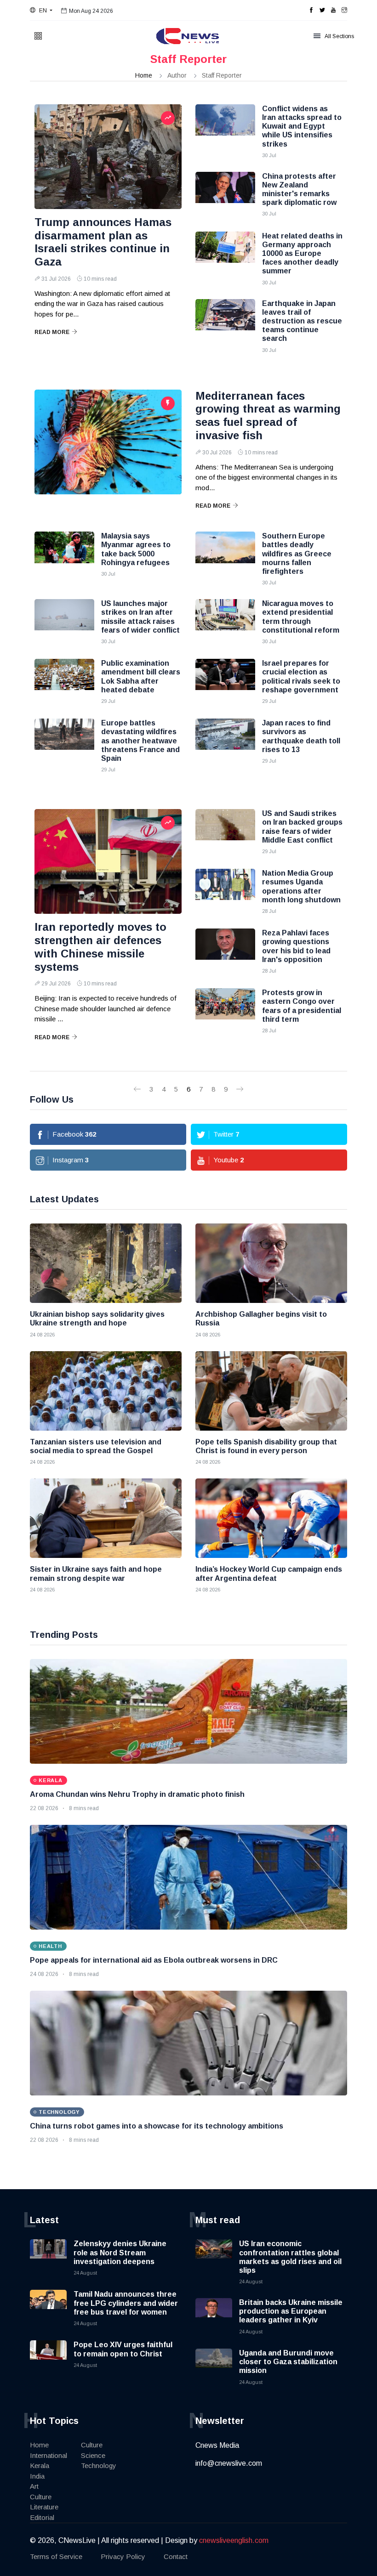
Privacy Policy (123, 2556)
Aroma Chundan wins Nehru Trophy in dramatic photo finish (137, 1794)
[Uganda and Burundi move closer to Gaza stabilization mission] (214, 2367)
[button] (41, 11)
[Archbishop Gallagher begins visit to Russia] (271, 1263)
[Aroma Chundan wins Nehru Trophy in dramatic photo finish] (188, 1711)
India (37, 2476)
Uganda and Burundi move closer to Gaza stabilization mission (288, 2362)
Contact (176, 2556)
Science (93, 2455)
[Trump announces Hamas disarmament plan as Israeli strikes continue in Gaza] (108, 157)
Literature (44, 2507)
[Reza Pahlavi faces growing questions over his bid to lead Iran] (225, 951)
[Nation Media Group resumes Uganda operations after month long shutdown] (225, 892)
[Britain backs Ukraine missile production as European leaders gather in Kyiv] (214, 2316)
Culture (41, 2497)
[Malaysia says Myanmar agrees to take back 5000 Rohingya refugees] (64, 555)
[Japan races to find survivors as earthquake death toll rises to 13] (225, 742)
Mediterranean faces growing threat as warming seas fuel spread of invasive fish (268, 416)
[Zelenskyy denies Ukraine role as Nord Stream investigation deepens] (48, 2258)
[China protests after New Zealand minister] (225, 195)
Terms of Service (56, 2556)
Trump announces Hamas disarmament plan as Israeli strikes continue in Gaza (103, 242)
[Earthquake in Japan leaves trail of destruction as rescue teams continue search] (225, 322)
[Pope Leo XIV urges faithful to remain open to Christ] (48, 2359)
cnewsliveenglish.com (234, 2540)
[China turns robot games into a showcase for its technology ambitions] (188, 2043)
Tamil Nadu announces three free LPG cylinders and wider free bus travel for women (126, 2303)
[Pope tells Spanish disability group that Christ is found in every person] (271, 1391)
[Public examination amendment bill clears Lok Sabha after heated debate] (64, 682)
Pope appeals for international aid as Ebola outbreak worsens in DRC (154, 1960)
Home (144, 75)
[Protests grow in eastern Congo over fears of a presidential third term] (225, 1011)
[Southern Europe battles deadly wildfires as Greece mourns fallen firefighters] (225, 555)
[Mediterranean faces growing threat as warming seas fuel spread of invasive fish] (108, 442)
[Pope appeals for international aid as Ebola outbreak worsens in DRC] (188, 1877)
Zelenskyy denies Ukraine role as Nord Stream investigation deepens (120, 2252)
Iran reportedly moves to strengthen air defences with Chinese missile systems (100, 947)
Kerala (40, 2466)
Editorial (42, 2517)
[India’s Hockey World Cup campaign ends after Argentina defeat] (271, 1518)
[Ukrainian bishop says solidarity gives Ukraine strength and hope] (106, 1263)
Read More (52, 332)
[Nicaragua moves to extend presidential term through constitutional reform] (225, 622)
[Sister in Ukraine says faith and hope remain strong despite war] (106, 1518)
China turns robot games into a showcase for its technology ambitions (157, 2126)
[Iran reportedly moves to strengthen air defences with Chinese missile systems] (108, 861)
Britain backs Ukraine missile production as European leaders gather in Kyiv (291, 2311)
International (49, 2455)
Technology (99, 2466)
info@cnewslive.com (229, 2463)
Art (34, 2486)
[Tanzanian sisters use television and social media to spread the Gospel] (106, 1391)
